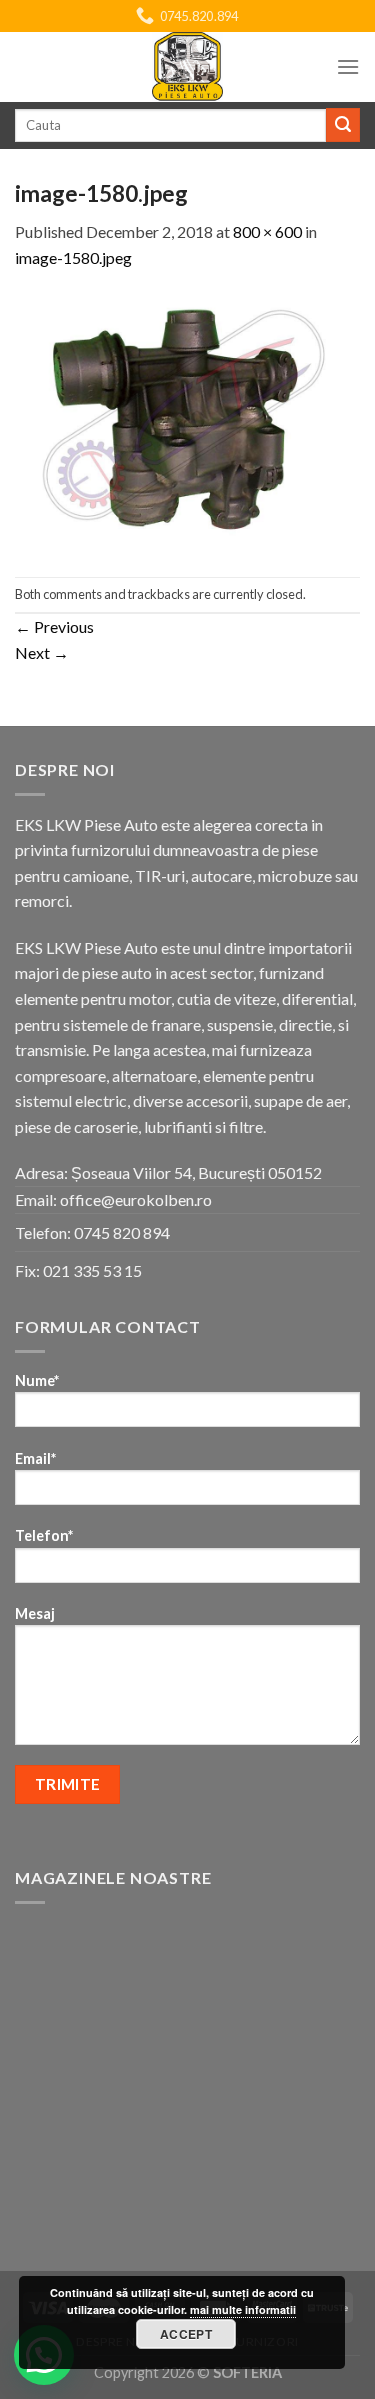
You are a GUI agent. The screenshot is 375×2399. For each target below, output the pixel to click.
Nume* (37, 1380)
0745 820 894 (122, 1232)
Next (42, 652)
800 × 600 (267, 231)
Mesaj (35, 1613)
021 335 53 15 (92, 1270)
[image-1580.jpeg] (187, 421)
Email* (35, 1458)
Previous (54, 626)
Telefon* (44, 1535)
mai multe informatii (243, 2309)
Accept (186, 2334)
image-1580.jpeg (73, 257)
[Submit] (343, 125)
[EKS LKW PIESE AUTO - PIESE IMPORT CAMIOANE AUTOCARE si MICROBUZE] (188, 67)
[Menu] (348, 66)
